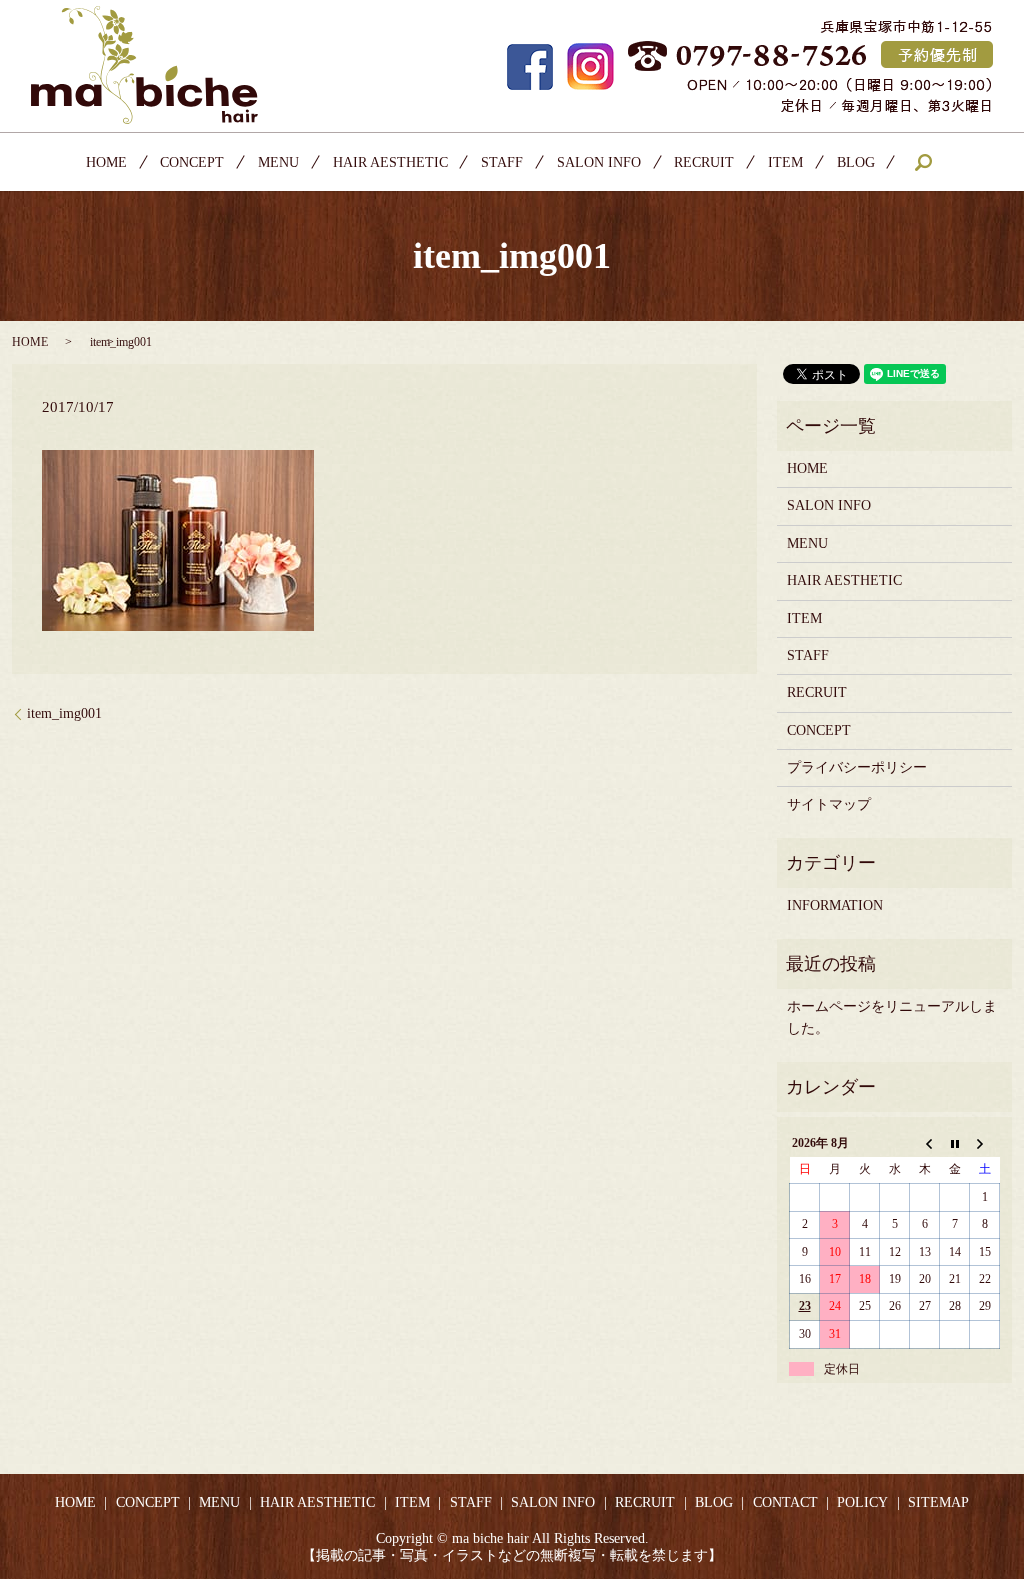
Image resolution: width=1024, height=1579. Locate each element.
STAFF (502, 162)
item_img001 (64, 713)
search (923, 162)
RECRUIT (704, 162)
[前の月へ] (925, 1144)
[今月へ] (955, 1144)
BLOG (856, 162)
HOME (106, 162)
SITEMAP (938, 1502)
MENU (278, 162)
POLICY (862, 1502)
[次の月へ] (985, 1144)
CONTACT (785, 1502)
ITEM (785, 162)
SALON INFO (599, 162)
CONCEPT (192, 162)
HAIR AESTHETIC (390, 162)
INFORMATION (835, 905)
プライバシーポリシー (857, 767)
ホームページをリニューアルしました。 (892, 1017)
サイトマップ (829, 804)
